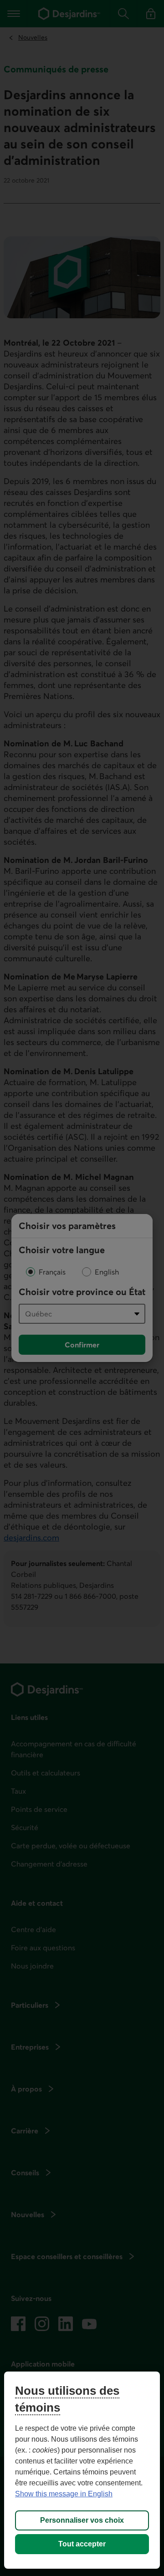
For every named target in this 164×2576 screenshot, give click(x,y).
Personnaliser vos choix (82, 2520)
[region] (82, 2470)
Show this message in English (64, 2494)
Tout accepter (82, 2544)
